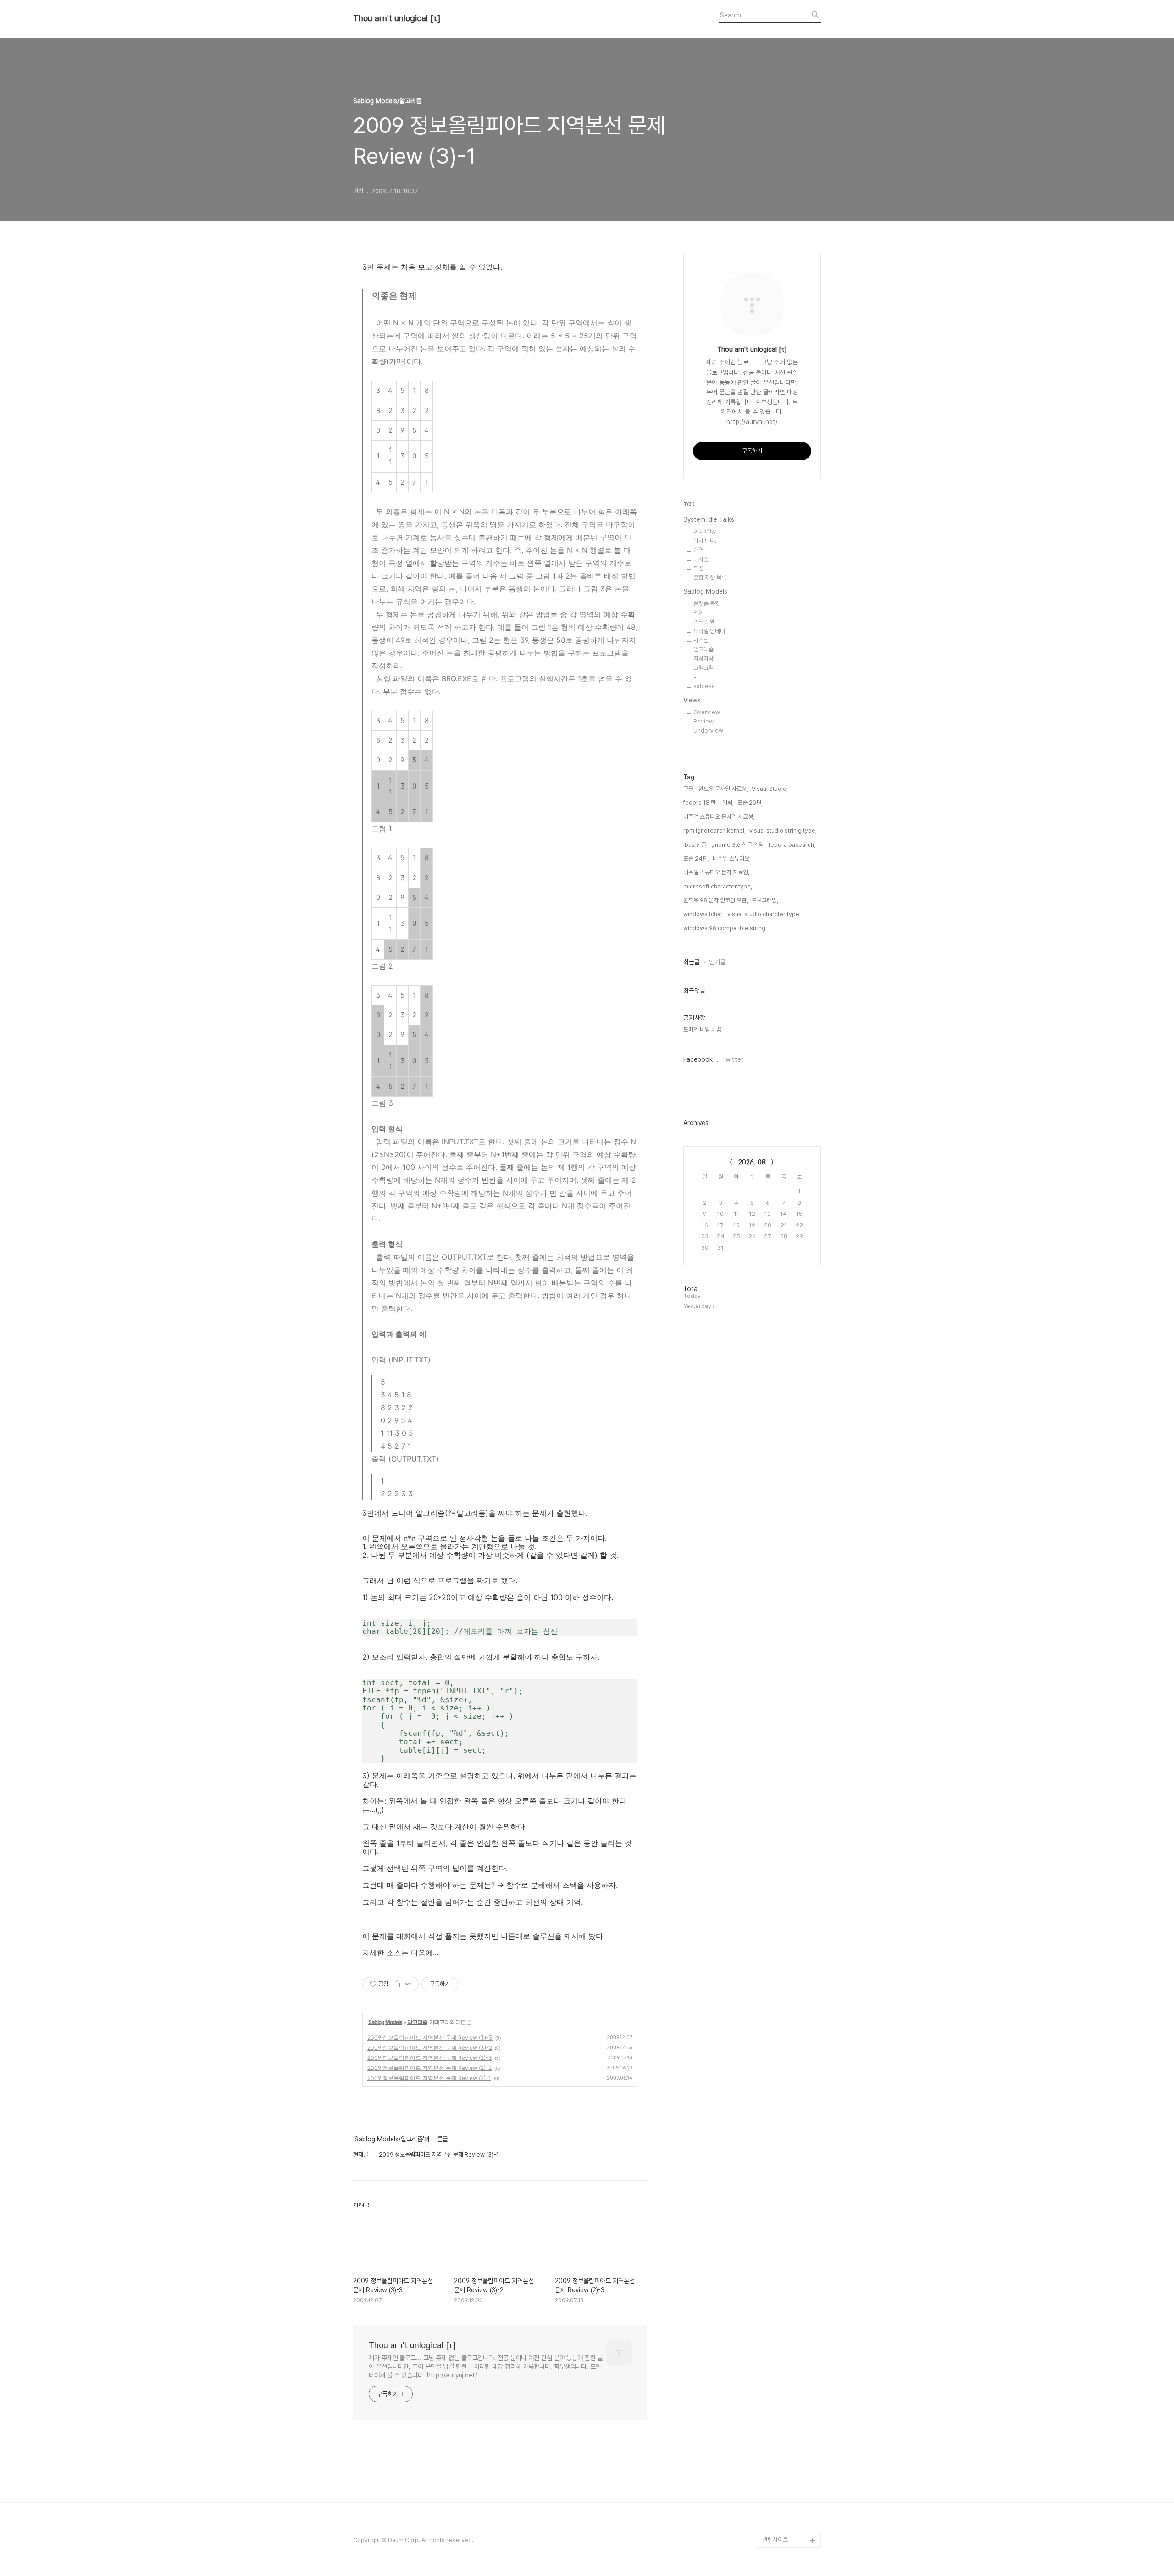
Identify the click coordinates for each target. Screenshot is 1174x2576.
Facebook (698, 1059)
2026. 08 (752, 1162)
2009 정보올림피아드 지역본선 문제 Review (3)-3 (430, 2038)
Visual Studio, (770, 789)
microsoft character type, (718, 886)
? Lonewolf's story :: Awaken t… (790, 2371)
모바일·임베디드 (712, 631)
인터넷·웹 (704, 622)
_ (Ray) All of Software (779, 2298)
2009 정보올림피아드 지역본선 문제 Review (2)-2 (429, 2068)
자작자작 (703, 659)
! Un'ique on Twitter (789, 2452)
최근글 (692, 962)
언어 (698, 613)
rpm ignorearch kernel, (714, 830)
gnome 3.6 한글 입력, (738, 845)
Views (692, 700)
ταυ (689, 504)
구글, (689, 789)
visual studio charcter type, (764, 914)
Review (703, 721)
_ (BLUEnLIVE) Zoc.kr (791, 2496)
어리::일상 (705, 532)
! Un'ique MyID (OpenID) (782, 2415)
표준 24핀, (696, 858)
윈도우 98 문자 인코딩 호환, (716, 900)
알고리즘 (417, 2022)
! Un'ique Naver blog (791, 2393)
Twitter (733, 1059)
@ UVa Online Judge (791, 2335)
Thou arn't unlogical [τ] (397, 18)
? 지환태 (773, 2349)
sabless (704, 686)
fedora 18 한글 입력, (709, 803)
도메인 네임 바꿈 (702, 1029)
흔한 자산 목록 (710, 577)
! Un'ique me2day (787, 2437)
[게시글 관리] (408, 1984)
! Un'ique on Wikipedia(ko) (782, 2474)
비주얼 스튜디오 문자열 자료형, (719, 817)
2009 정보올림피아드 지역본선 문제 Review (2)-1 (429, 2078)
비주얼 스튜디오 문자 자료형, (716, 872)
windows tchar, (703, 914)
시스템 (701, 640)
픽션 (698, 568)
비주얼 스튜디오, (732, 858)
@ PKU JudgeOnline (790, 2320)
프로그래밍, (765, 900)
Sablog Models (385, 2022)
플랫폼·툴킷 (707, 604)
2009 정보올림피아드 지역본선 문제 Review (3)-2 (430, 2048)
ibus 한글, (695, 845)
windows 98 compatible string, (725, 928)
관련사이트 (775, 2540)
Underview (708, 731)
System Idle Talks (709, 519)
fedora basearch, (792, 845)
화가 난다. (705, 541)
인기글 (717, 962)
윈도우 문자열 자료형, (723, 789)
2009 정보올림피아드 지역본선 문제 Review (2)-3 (430, 2058)
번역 (698, 550)
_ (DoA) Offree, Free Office (790, 2518)
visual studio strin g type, (783, 830)
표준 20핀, (750, 803)
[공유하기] (397, 1984)
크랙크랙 (703, 668)
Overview (707, 712)
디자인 (701, 559)
